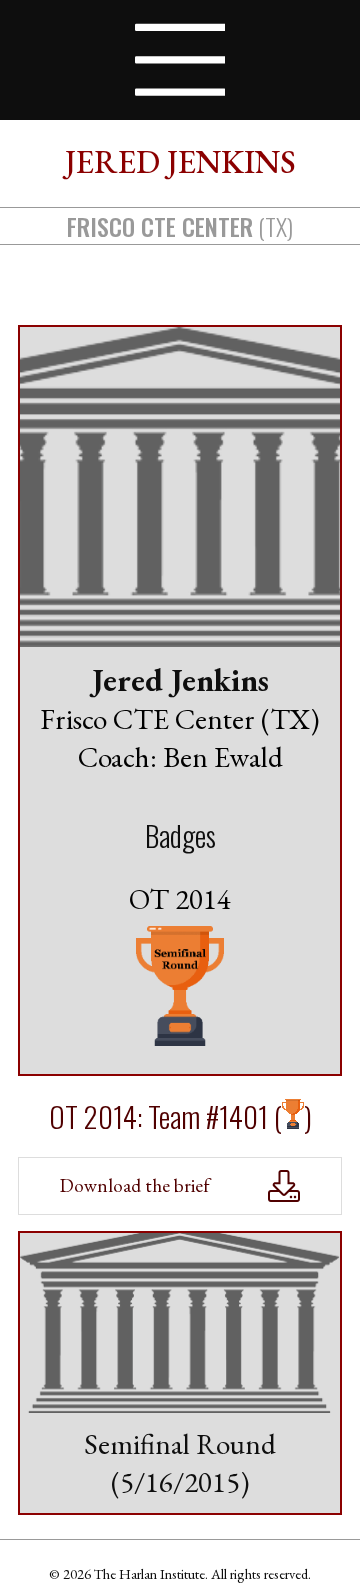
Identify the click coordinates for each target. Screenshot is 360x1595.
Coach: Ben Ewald (180, 757)
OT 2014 (180, 899)
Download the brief (135, 1185)
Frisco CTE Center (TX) (180, 719)
